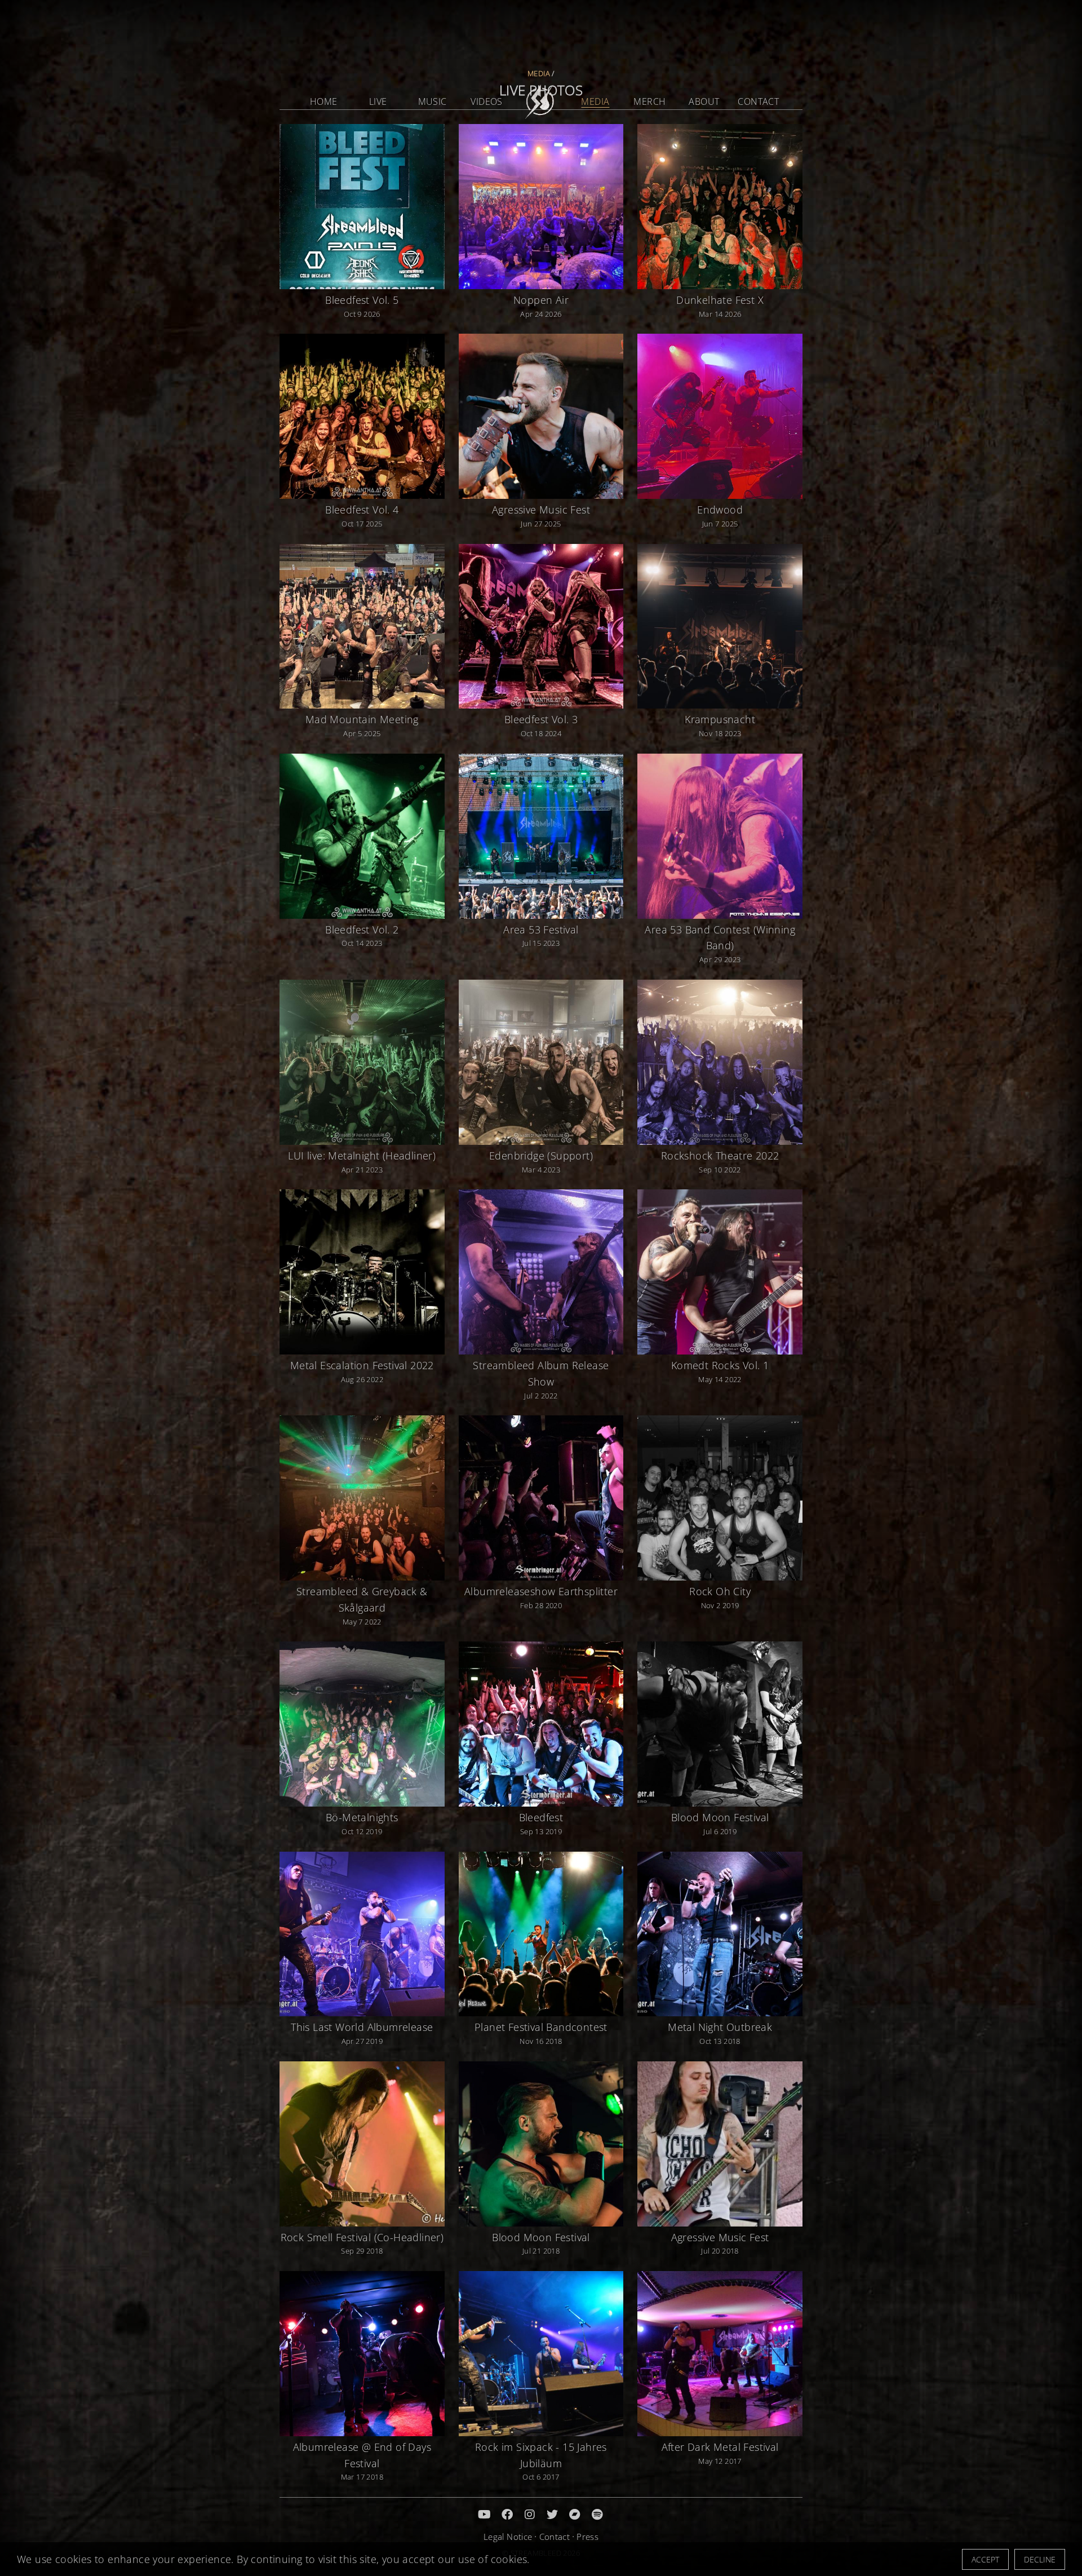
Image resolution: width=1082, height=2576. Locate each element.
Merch (649, 101)
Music (433, 101)
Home (324, 101)
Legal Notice (508, 2537)
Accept (985, 2559)
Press (587, 2537)
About (704, 101)
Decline (1040, 2559)
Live (378, 101)
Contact (758, 101)
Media (595, 101)
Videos (486, 101)
